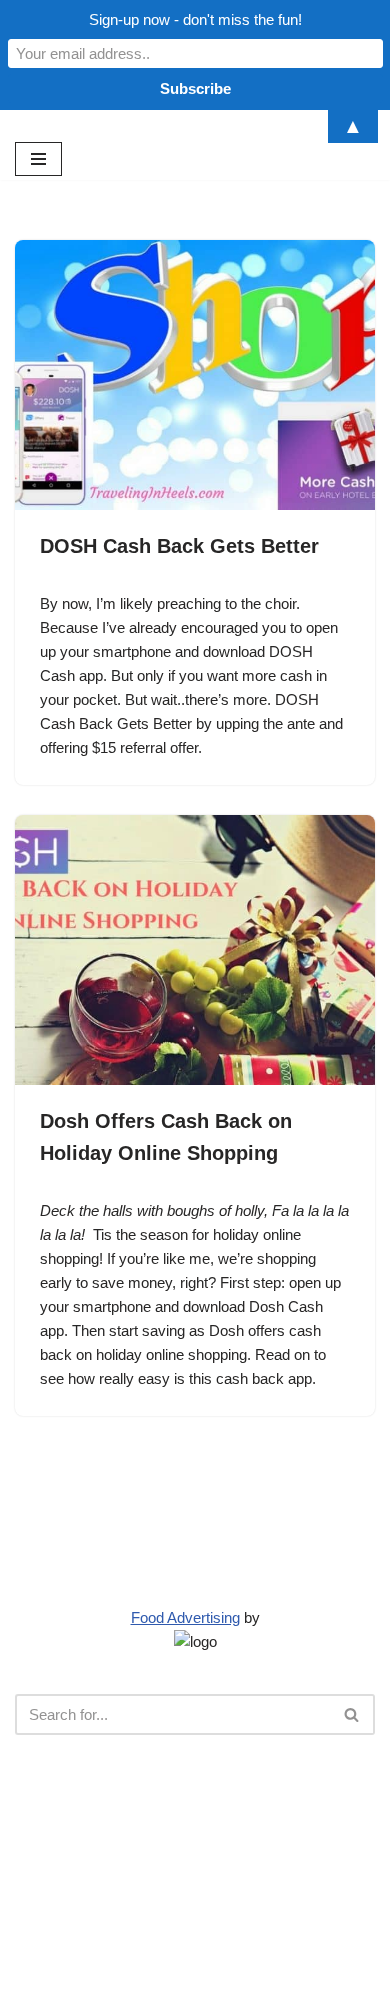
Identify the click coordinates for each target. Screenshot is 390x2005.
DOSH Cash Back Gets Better (179, 546)
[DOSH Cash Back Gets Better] (195, 375)
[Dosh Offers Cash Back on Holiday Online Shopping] (195, 950)
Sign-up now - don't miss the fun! (195, 19)
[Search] (352, 1714)
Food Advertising (185, 1617)
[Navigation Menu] (38, 159)
